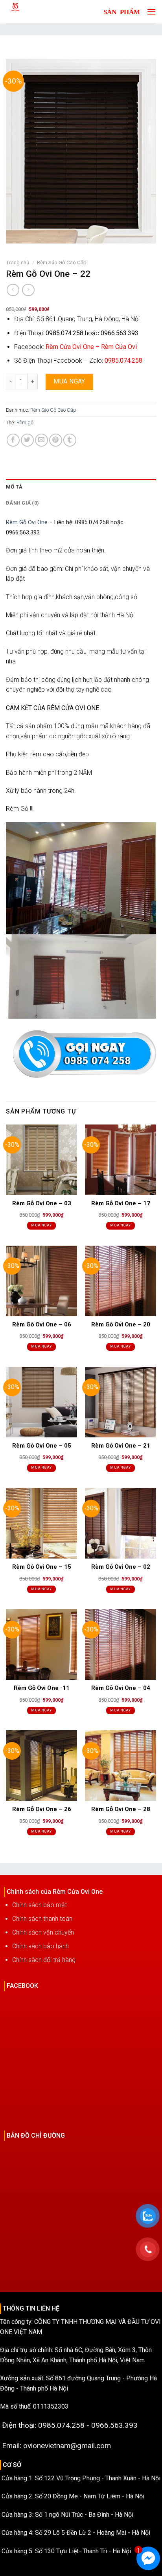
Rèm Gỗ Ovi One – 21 (121, 1446)
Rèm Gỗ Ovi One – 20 (121, 1324)
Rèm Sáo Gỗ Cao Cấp (62, 262)
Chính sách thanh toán (42, 1919)
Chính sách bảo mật (40, 1905)
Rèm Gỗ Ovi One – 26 (42, 1809)
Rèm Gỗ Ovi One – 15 (42, 1567)
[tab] (81, 487)
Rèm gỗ (25, 422)
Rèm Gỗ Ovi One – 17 (121, 1203)
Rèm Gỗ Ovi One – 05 (42, 1446)
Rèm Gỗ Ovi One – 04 (121, 1688)
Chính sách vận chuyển (43, 1932)
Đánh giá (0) (22, 503)
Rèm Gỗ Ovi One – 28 (121, 1809)
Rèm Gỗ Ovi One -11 (42, 1688)
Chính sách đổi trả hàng (44, 1960)
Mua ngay (69, 381)
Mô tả (14, 487)
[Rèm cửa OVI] (33, 12)
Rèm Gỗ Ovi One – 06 (42, 1324)
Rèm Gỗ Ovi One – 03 (42, 1203)
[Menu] (149, 12)
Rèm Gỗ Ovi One (27, 522)
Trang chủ (18, 262)
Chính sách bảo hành (40, 1946)
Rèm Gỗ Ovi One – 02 (121, 1567)
